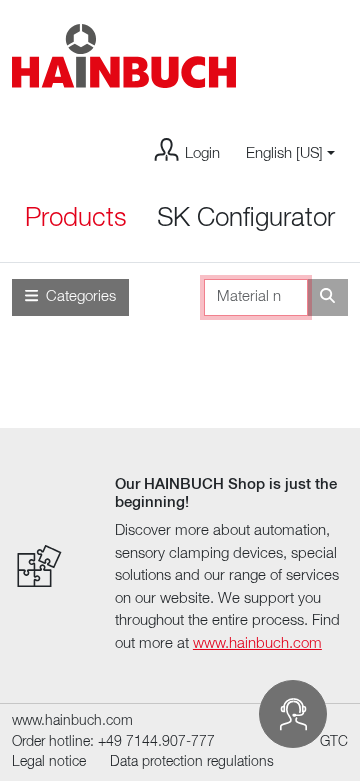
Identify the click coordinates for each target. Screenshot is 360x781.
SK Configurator (246, 219)
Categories (81, 296)
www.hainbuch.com (257, 643)
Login (202, 153)
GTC (334, 742)
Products (76, 219)
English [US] (284, 153)
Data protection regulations (192, 762)
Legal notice (49, 762)
